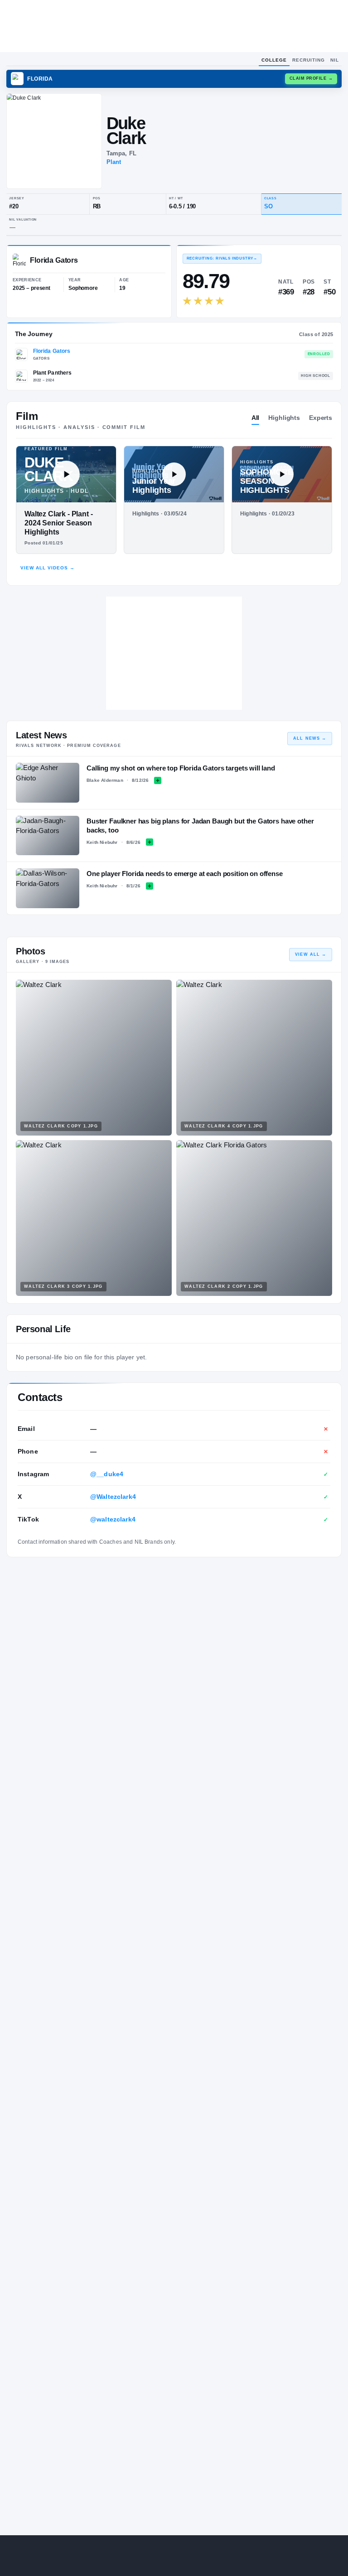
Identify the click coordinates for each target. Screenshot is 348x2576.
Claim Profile (311, 78)
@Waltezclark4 (113, 1497)
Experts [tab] (321, 418)
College (274, 60)
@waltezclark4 (113, 1519)
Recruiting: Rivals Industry (222, 258)
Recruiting (309, 60)
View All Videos (48, 568)
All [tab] (256, 418)
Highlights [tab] (284, 418)
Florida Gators (52, 351)
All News (310, 738)
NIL (335, 60)
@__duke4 (107, 1474)
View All (311, 954)
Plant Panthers (53, 373)
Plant (114, 162)
